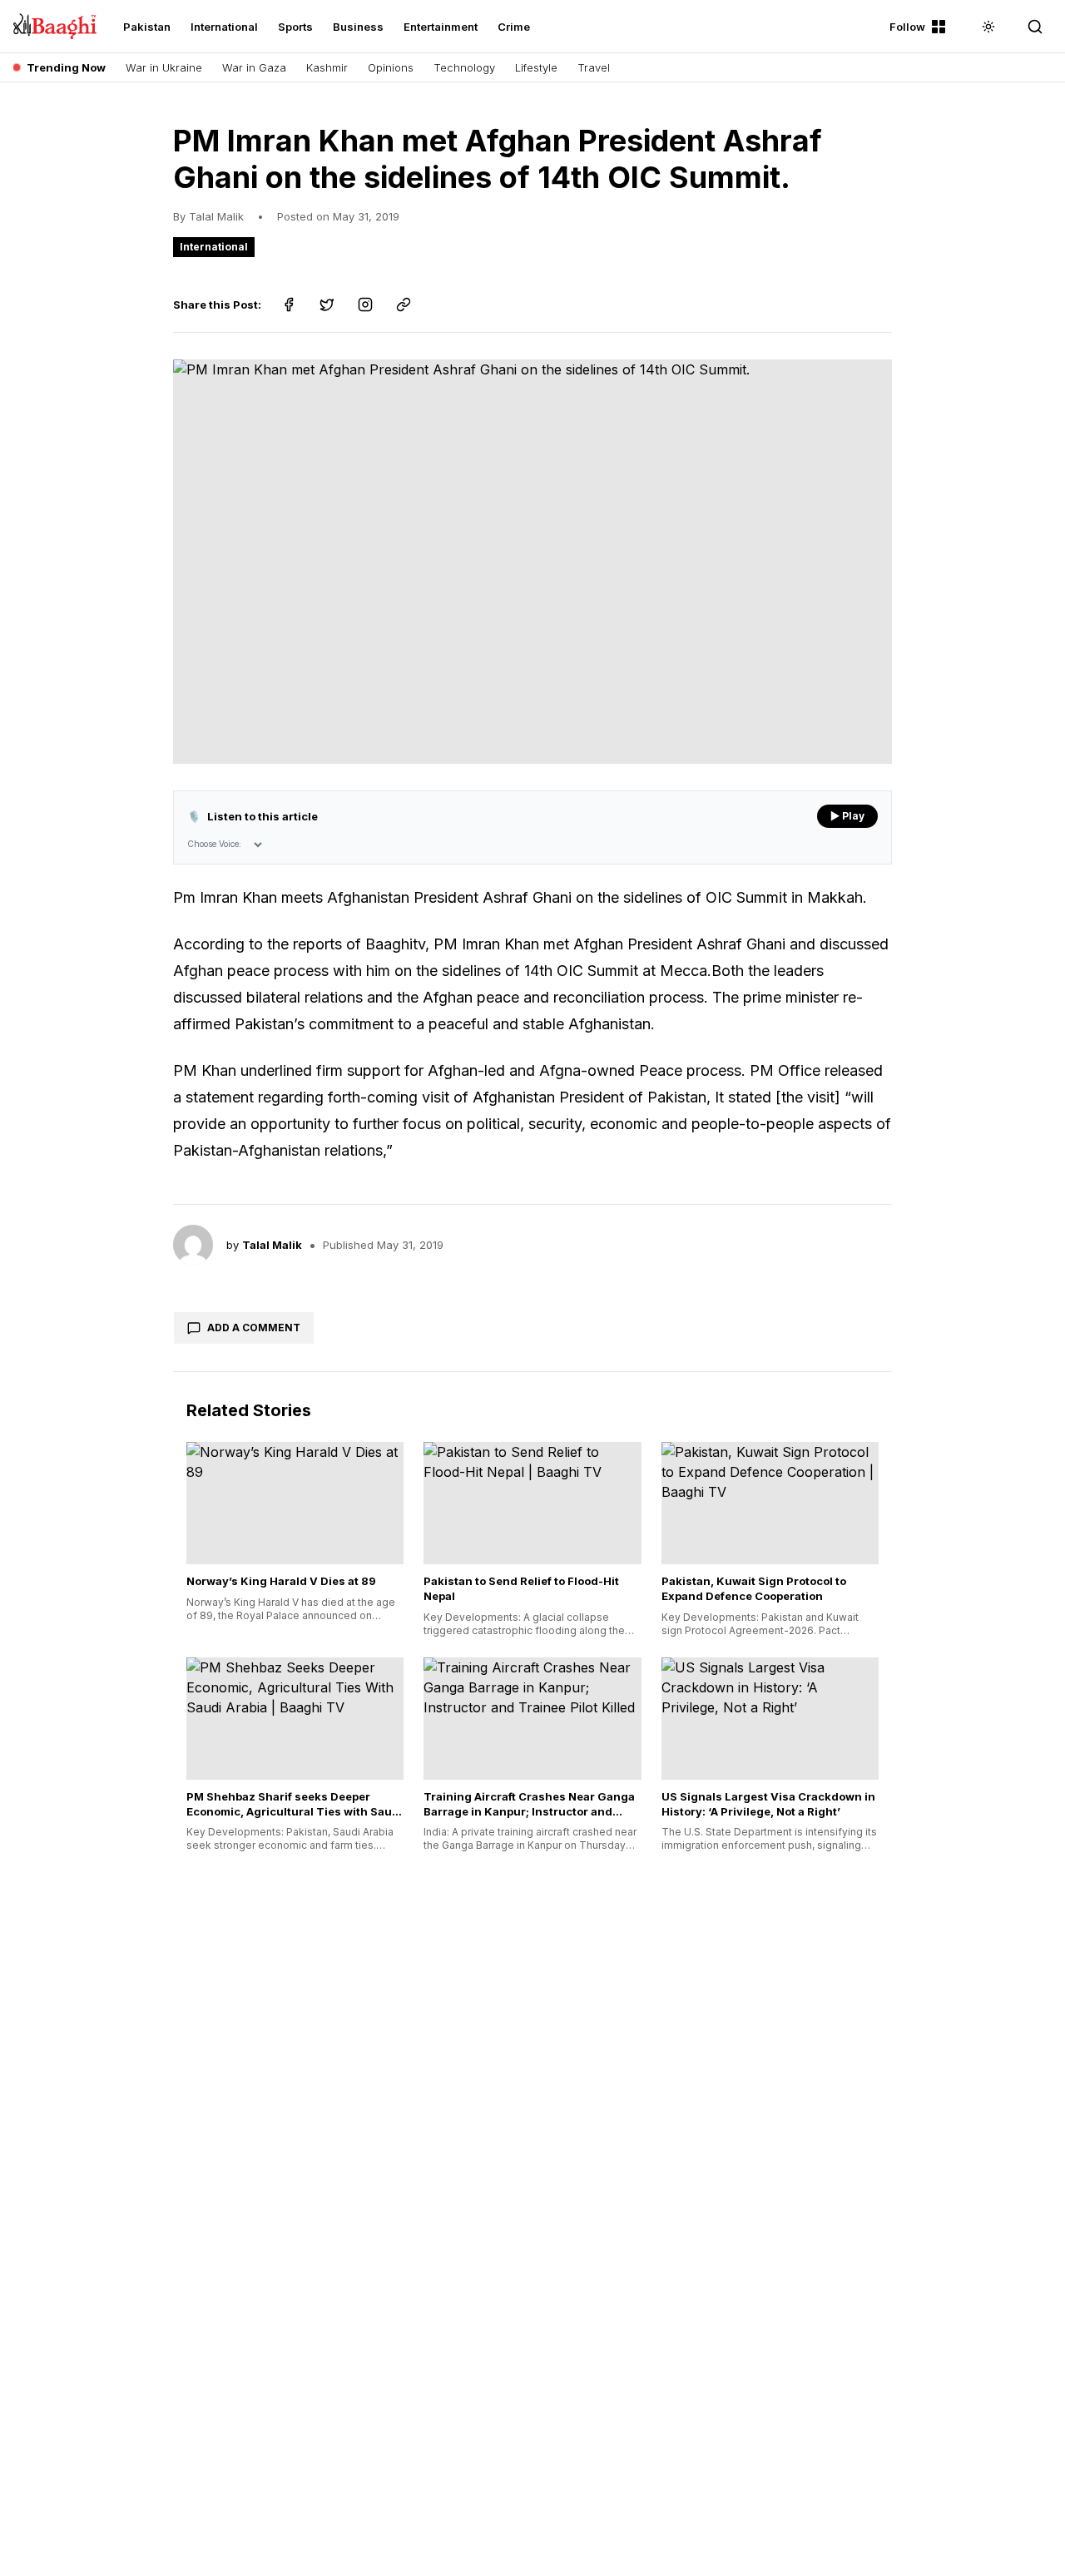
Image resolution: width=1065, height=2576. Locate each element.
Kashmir (327, 67)
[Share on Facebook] (289, 305)
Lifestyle (536, 67)
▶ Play (847, 816)
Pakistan (147, 27)
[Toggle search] (1035, 27)
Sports (295, 27)
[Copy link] (404, 305)
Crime (514, 27)
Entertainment (441, 27)
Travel (594, 67)
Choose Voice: (214, 844)
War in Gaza (254, 67)
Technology (464, 67)
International (224, 27)
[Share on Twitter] (327, 305)
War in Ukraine (164, 67)
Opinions (391, 67)
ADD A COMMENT (254, 1328)
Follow (907, 27)
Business (358, 27)
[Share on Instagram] (365, 305)
